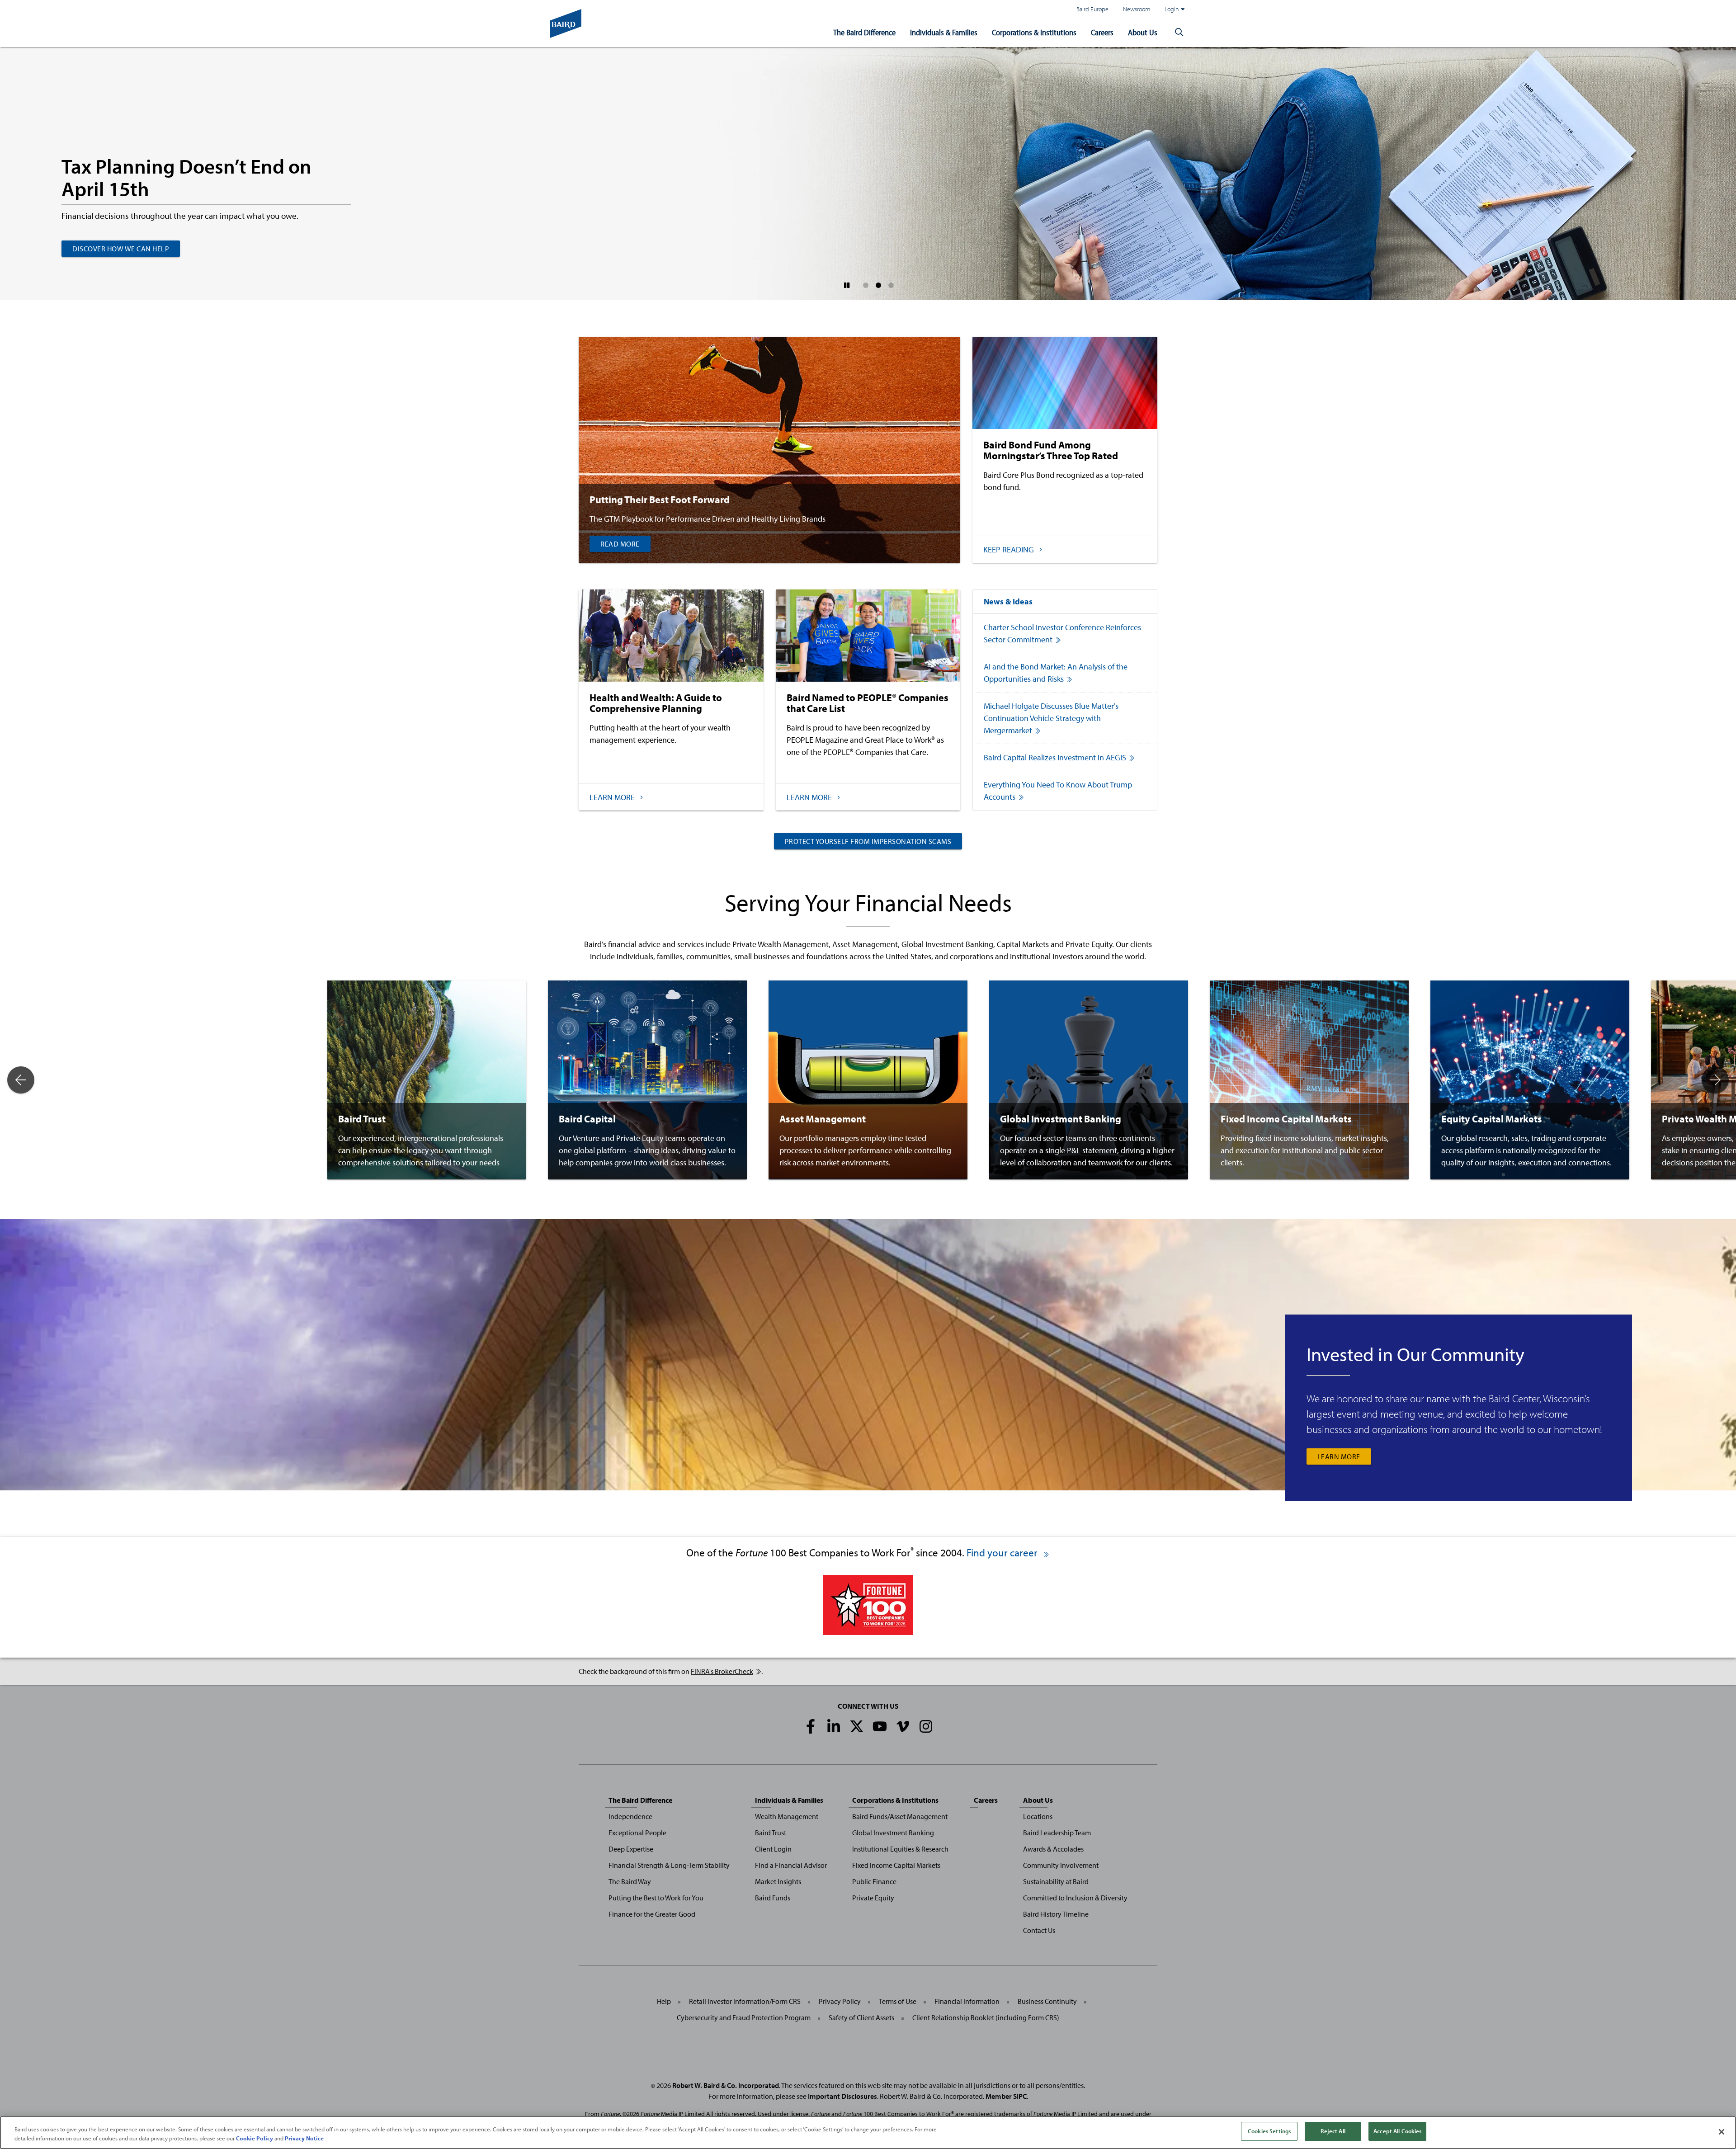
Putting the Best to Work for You (656, 1898)
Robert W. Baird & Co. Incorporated (726, 2085)
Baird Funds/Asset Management (900, 1816)
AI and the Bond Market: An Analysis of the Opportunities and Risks (1056, 673)
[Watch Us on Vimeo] (903, 1726)
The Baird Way (630, 1881)
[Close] (1722, 2132)
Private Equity (873, 1898)
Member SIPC (1006, 2096)
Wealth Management (787, 1816)
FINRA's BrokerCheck (722, 1671)
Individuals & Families (944, 32)
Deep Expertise (631, 1849)
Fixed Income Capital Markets (896, 1865)
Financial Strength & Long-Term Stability (669, 1865)
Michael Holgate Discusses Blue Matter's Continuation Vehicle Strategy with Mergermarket (1051, 718)
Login (1172, 9)
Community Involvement (1061, 1865)
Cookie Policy (255, 2138)
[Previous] (21, 1080)
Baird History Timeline (1056, 1914)
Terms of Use (898, 2001)
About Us (1143, 32)
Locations (1038, 1816)
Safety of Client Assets (861, 2017)
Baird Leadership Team (1057, 1833)
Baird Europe (1092, 9)
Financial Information (967, 2001)
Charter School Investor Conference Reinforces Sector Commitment (1062, 633)
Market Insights (778, 1881)
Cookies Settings (1269, 2131)
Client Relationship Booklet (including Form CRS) (986, 2017)
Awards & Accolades (1053, 1849)
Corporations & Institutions (1034, 32)
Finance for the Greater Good (652, 1914)
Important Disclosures (842, 2096)
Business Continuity (1047, 2001)
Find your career (1003, 1553)
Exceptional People (637, 1833)
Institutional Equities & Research (900, 1849)
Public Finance (874, 1881)
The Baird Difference (864, 32)
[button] (1179, 33)
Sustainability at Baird (1056, 1881)
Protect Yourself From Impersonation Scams (868, 841)
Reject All (1333, 2131)
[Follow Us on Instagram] (926, 1726)
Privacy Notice (304, 2138)
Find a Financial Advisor (791, 1865)
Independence (630, 1816)
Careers (1102, 32)
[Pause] (847, 285)
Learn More (1339, 1456)
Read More (620, 544)
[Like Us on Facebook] (811, 1726)
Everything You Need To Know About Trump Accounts (1058, 791)
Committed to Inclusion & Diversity (1075, 1898)
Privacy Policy (840, 2001)
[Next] (1715, 1080)
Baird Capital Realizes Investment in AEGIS (1055, 757)
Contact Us (1039, 1930)
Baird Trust (771, 1833)
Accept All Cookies (1397, 2131)
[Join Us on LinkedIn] (834, 1726)
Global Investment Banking (893, 1833)
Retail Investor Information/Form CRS (745, 2001)
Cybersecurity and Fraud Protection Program (744, 2017)
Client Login (773, 1849)
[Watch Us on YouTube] (880, 1726)
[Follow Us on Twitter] (857, 1726)
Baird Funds (773, 1898)
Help (664, 2001)
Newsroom (1137, 9)
